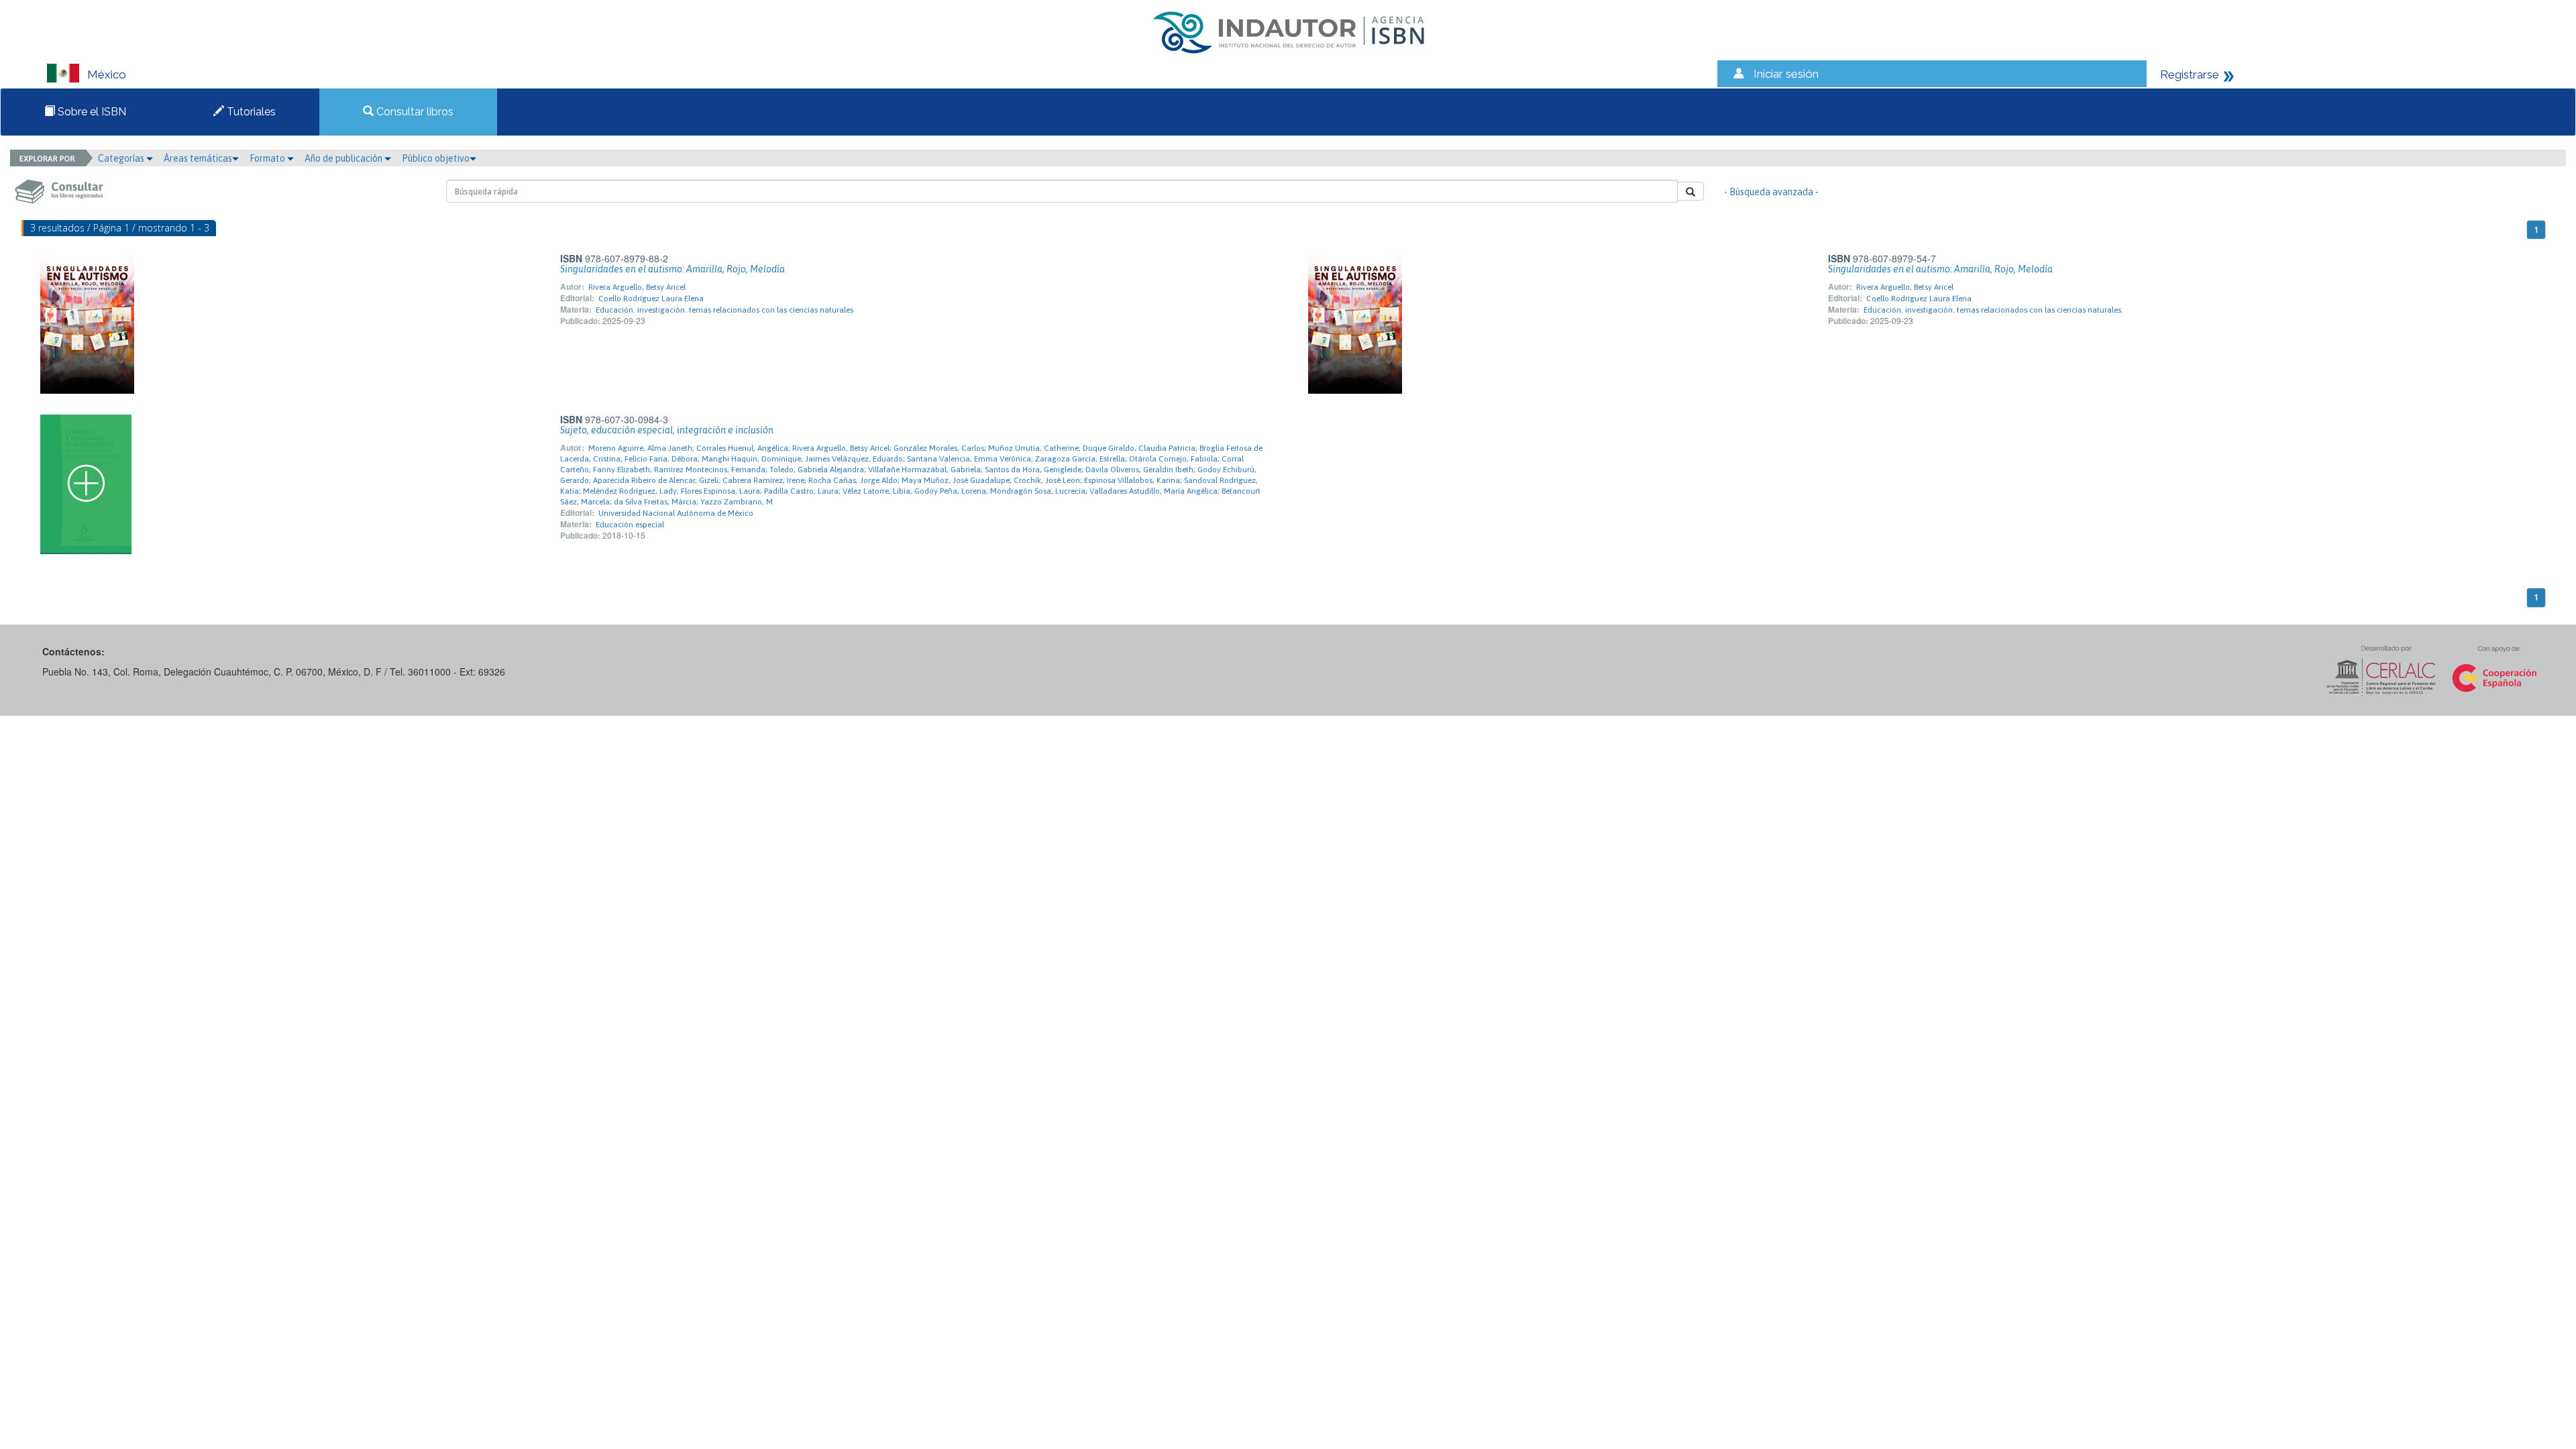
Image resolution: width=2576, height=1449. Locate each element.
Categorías (122, 158)
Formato (268, 158)
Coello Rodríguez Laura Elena (651, 299)
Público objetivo (436, 158)
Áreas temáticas (198, 158)
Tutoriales (250, 112)
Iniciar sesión (1786, 74)
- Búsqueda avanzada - (1771, 192)
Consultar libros (414, 112)
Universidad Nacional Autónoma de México (676, 513)
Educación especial (630, 525)
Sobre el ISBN (91, 112)
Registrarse (2190, 74)
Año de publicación (344, 158)
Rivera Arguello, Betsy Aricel (637, 287)
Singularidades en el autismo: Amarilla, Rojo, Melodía (673, 269)
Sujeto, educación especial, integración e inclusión (667, 430)
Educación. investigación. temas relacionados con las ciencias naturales (724, 310)
